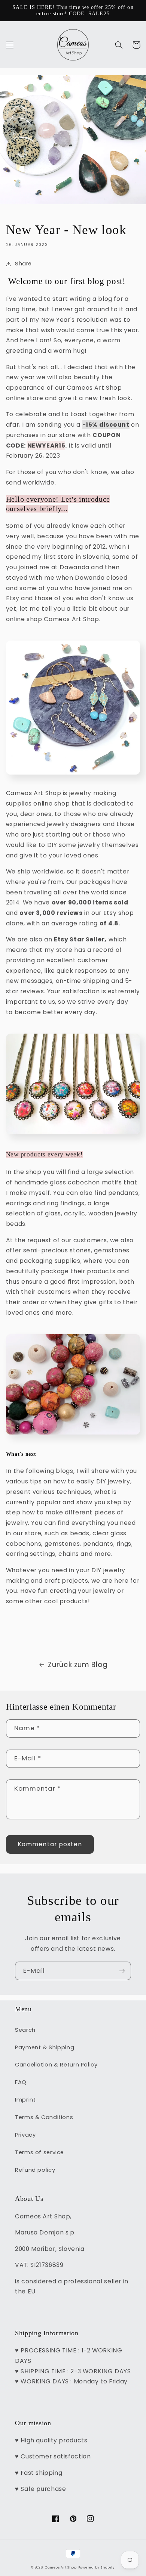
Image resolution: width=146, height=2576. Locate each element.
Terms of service (39, 2152)
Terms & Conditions (44, 2117)
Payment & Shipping (45, 2047)
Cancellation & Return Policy (56, 2065)
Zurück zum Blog (78, 1665)
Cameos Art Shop (61, 2567)
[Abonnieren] (122, 1971)
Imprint (25, 2100)
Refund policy (35, 2170)
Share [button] (23, 264)
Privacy (25, 2135)
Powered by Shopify (97, 2567)
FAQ (21, 2082)
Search (25, 2030)
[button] (10, 45)
